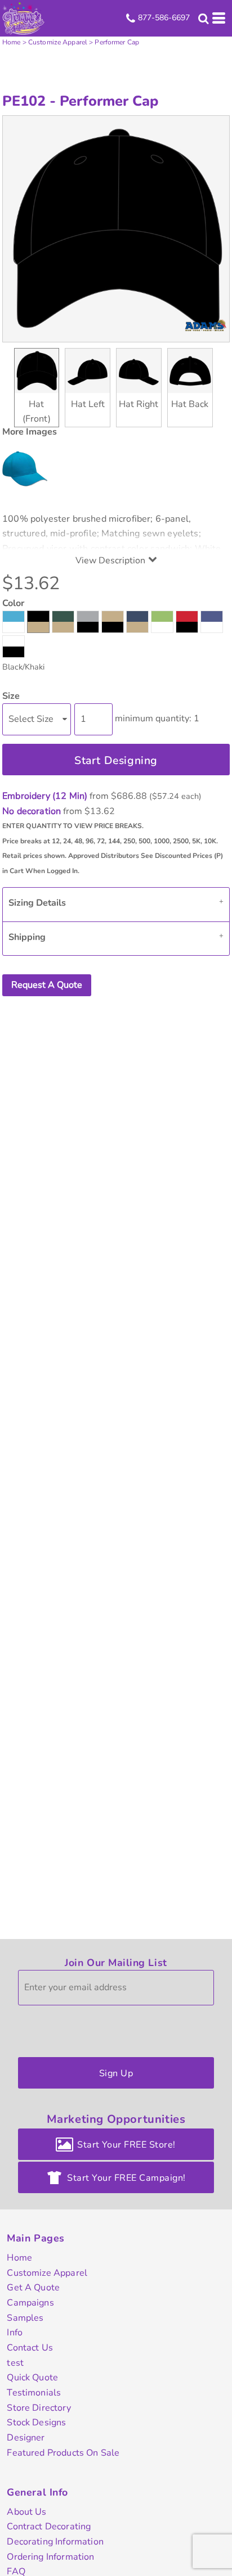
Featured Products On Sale (63, 2453)
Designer (26, 2438)
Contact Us (30, 2348)
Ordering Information (50, 2557)
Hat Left (88, 404)
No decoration (32, 811)
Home (12, 42)
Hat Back (190, 404)
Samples (25, 2318)
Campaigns (30, 2303)
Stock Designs (36, 2423)
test (15, 2363)
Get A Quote (33, 2288)
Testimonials (34, 2393)
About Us (26, 2512)
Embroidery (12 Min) (45, 796)
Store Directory (39, 2408)
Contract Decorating (49, 2527)
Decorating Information (55, 2542)
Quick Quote (32, 2378)
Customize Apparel (58, 42)
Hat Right (139, 404)
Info (15, 2333)
